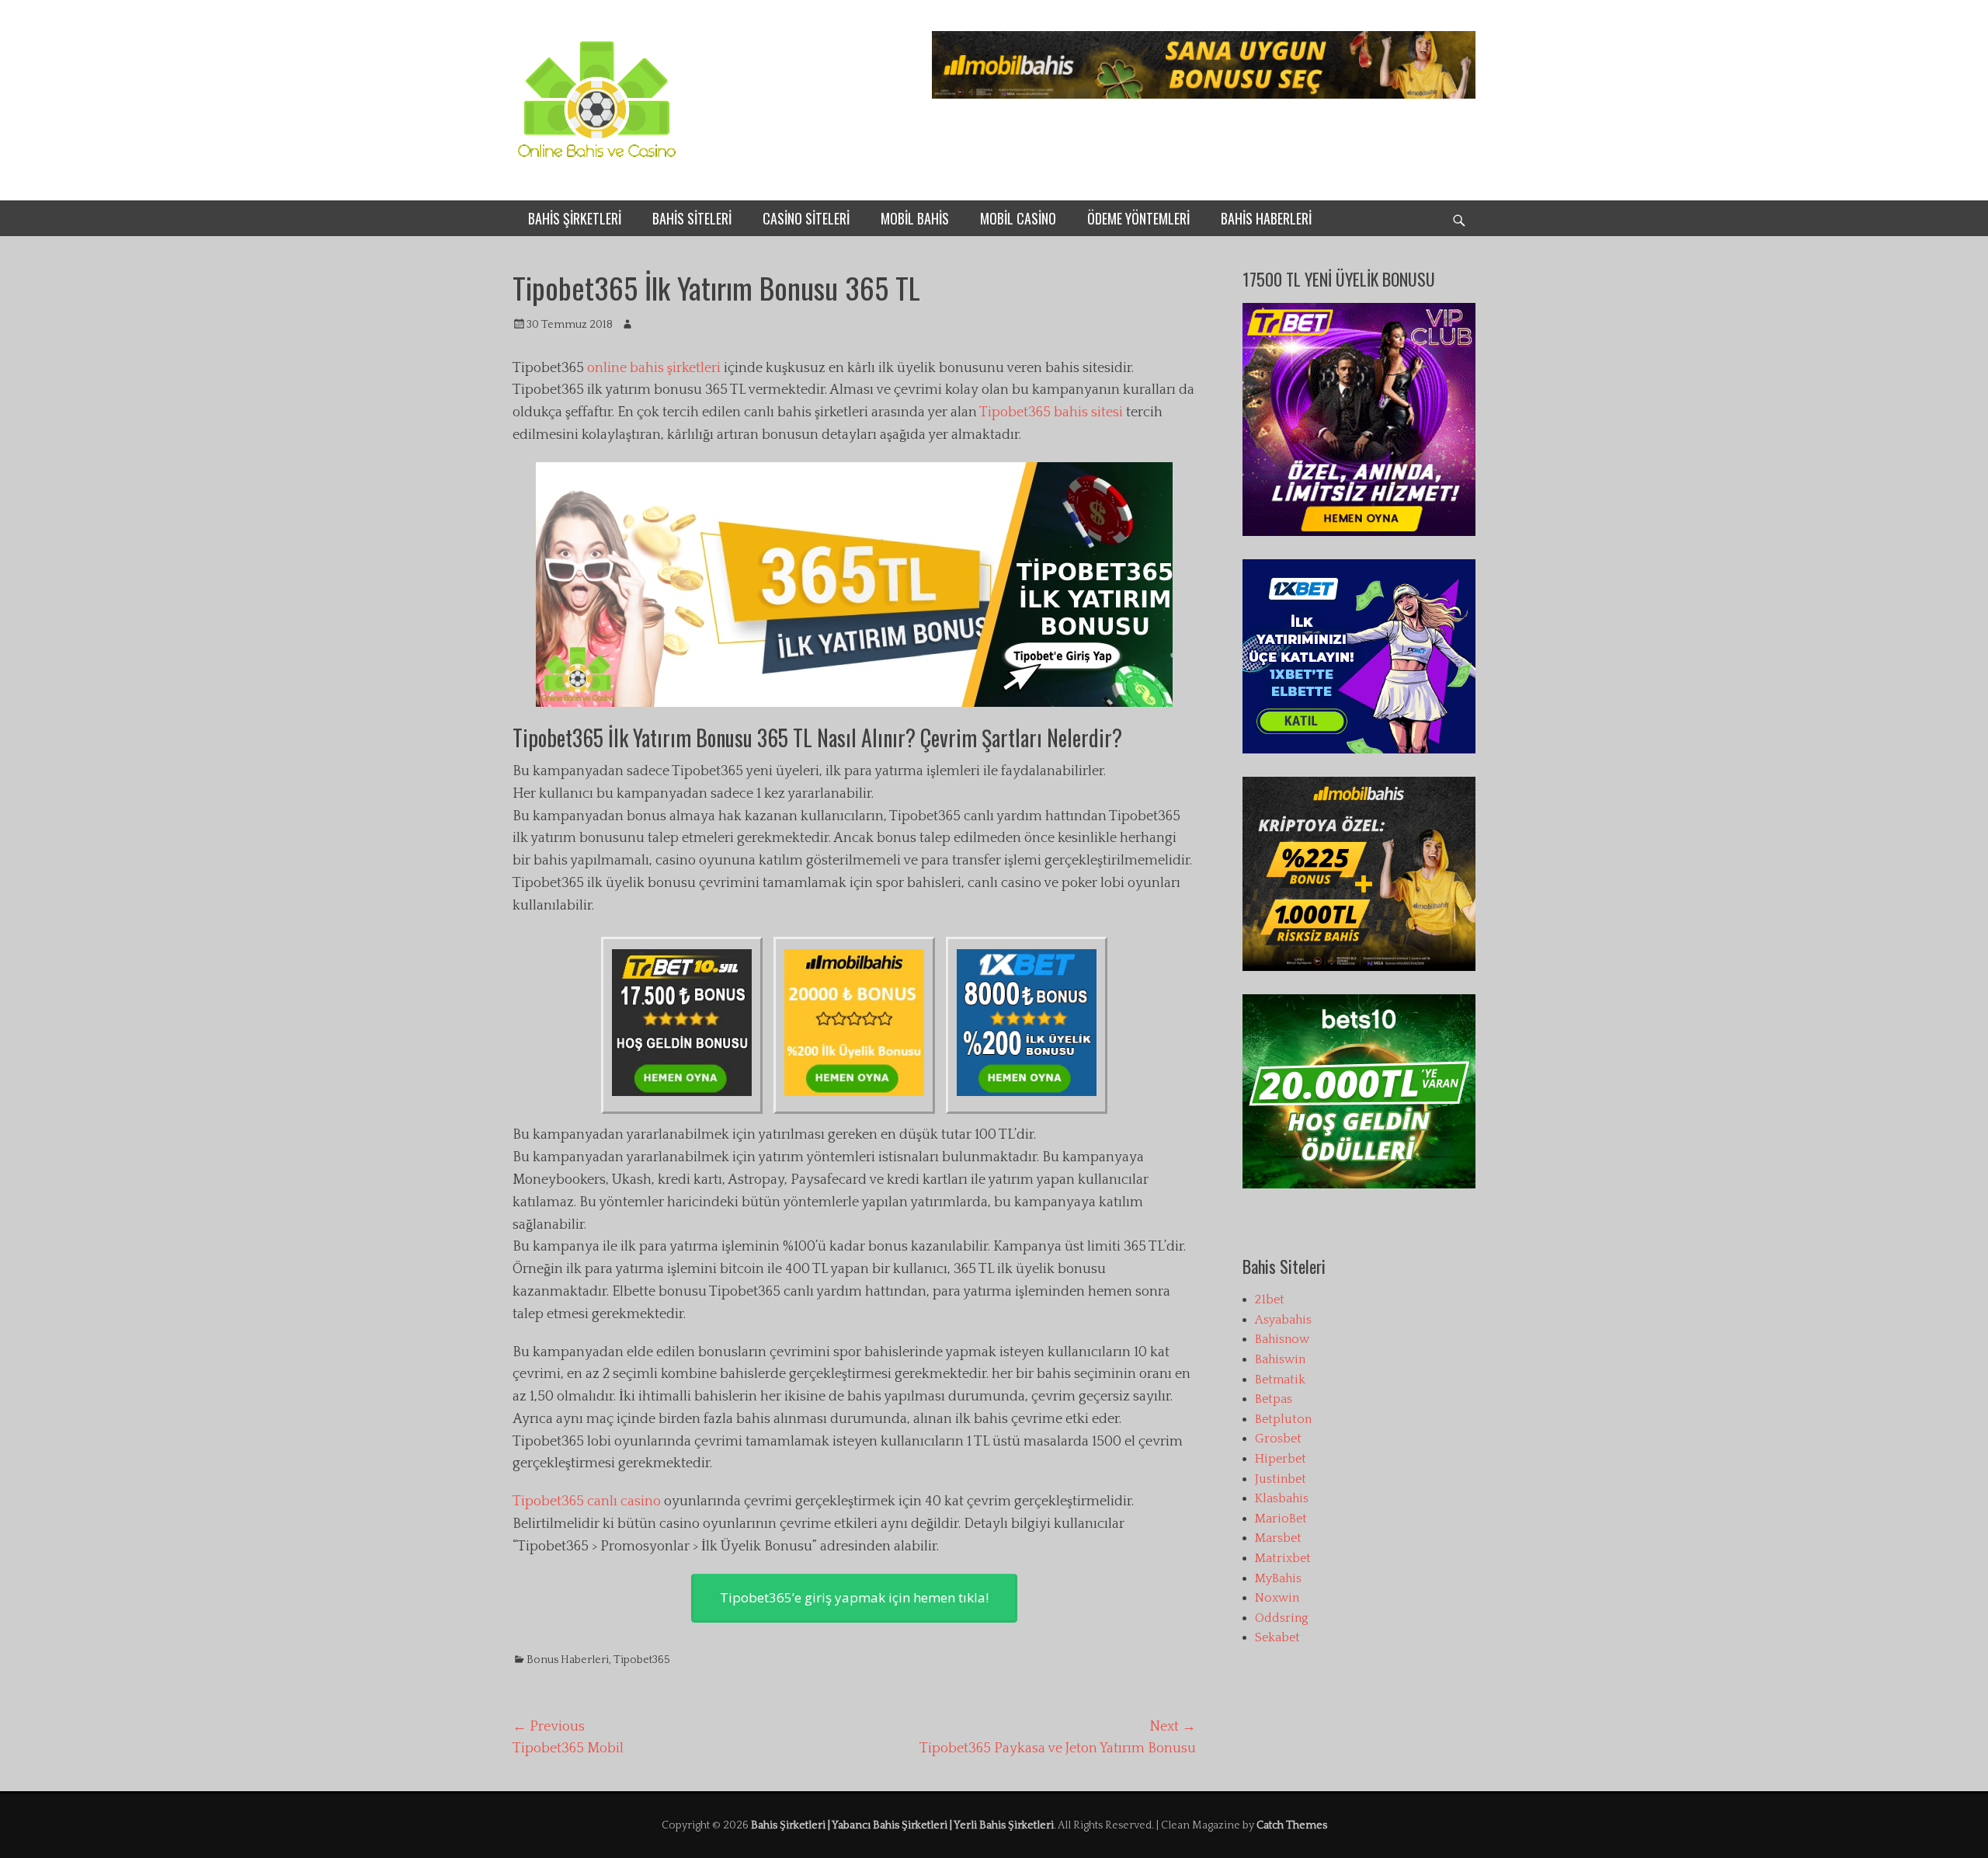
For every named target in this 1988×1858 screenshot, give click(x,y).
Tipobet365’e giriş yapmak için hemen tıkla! (854, 1597)
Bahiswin (1280, 1359)
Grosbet (1278, 1439)
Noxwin (1277, 1598)
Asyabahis (1283, 1320)
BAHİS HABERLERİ (1266, 218)
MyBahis (1278, 1578)
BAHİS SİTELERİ (692, 218)
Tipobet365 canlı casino (587, 1501)
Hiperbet (1281, 1459)
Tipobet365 (642, 1660)
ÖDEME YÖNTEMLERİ (1138, 218)
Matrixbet (1283, 1558)
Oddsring (1282, 1618)
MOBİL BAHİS (915, 218)
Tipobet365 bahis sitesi (1051, 412)
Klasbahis (1282, 1498)
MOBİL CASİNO (1018, 218)
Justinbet (1281, 1479)
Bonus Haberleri (568, 1660)
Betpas (1274, 1399)
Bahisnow (1282, 1339)
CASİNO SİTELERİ (806, 218)
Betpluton (1283, 1419)
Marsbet (1278, 1538)
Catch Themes (1292, 1825)
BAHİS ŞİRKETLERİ (575, 218)
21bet (1270, 1300)
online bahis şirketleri (654, 368)
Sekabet (1277, 1637)
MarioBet (1281, 1519)
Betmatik (1280, 1380)
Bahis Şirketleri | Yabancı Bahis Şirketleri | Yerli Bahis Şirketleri (902, 1825)
